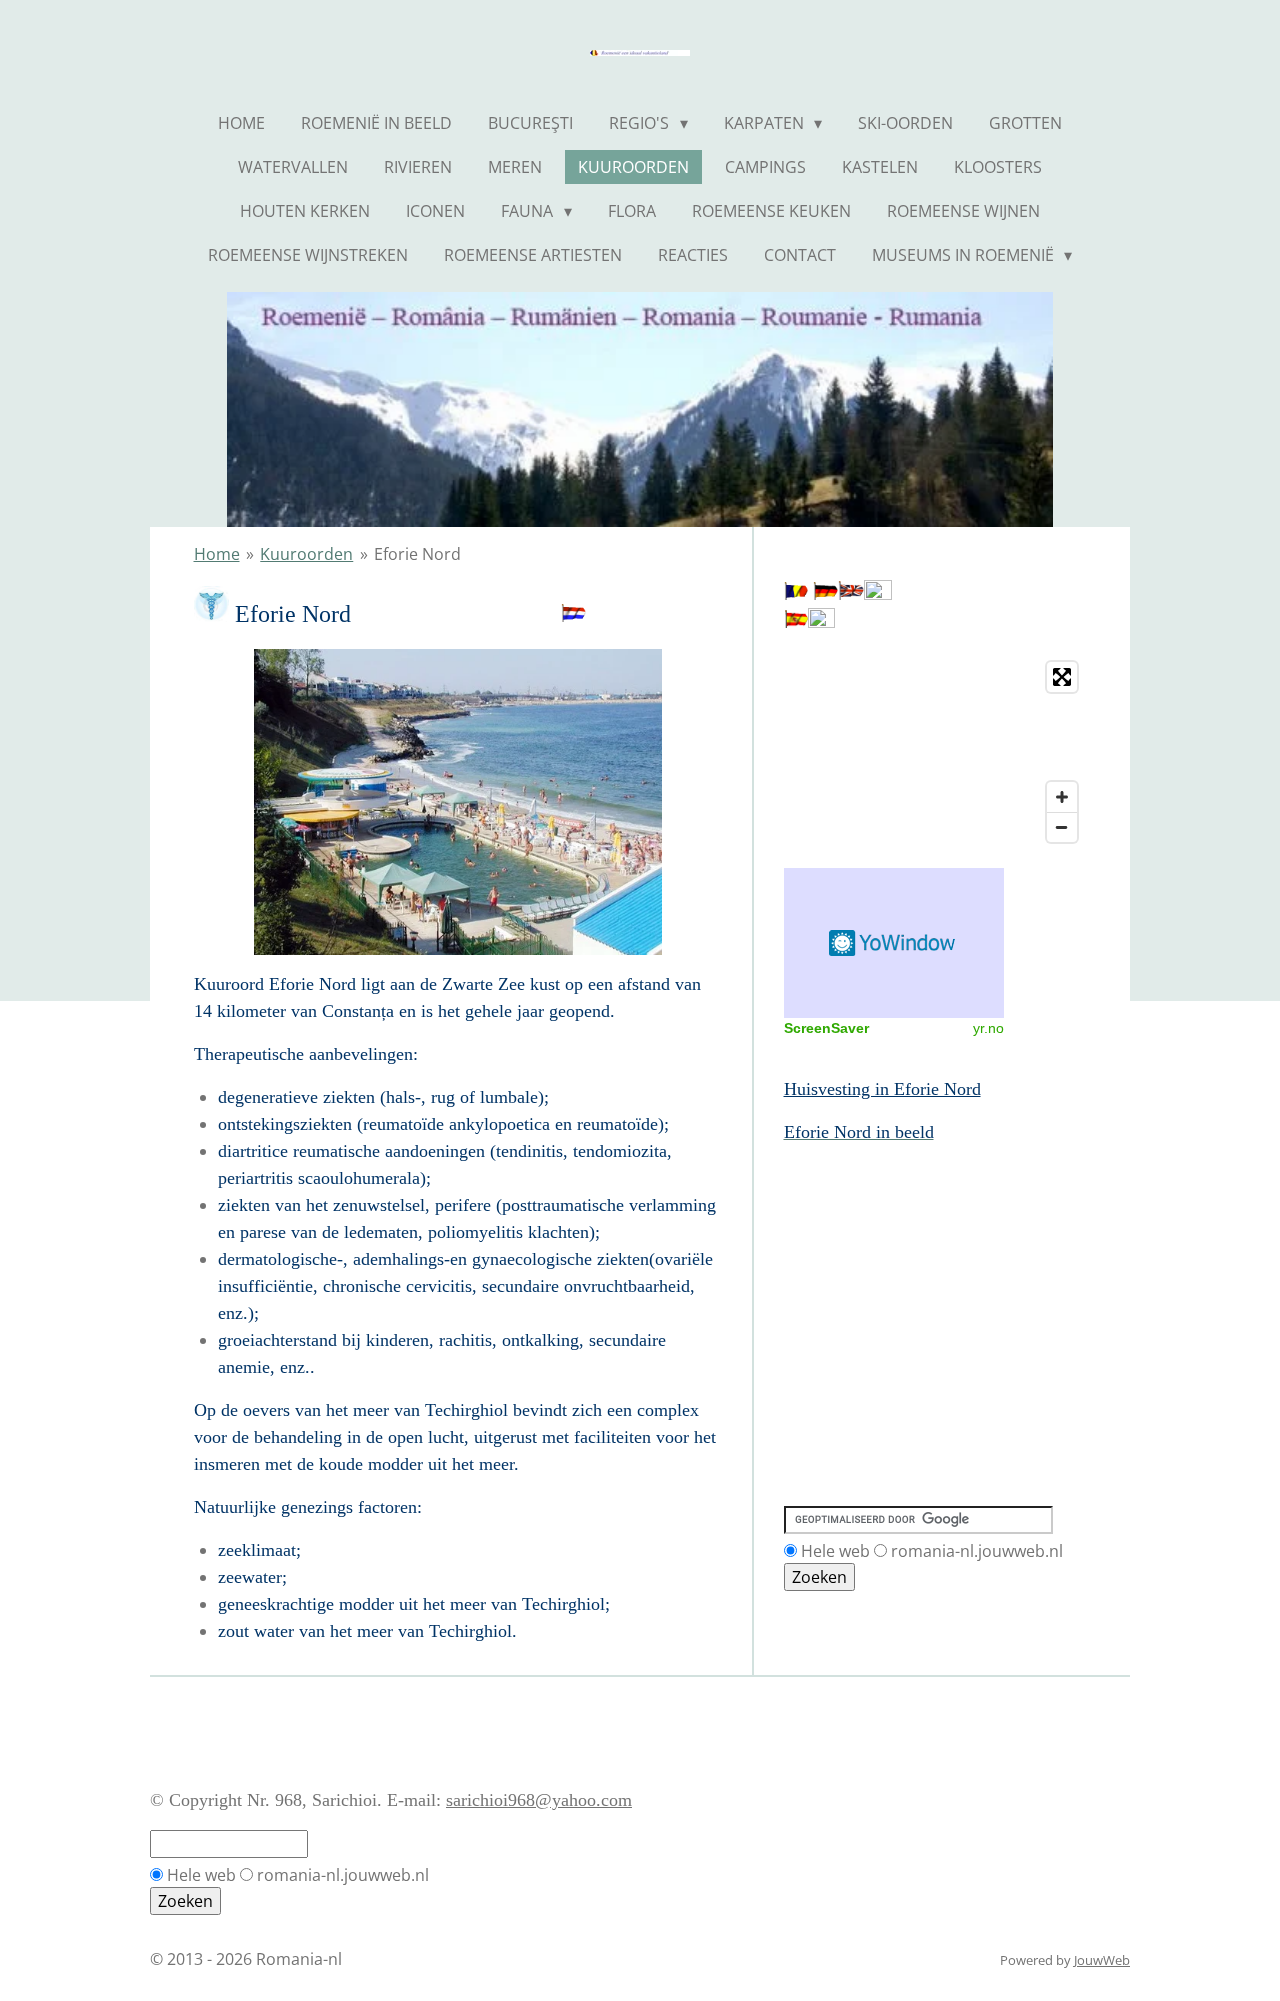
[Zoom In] (1062, 797)
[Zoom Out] (1062, 827)
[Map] (935, 752)
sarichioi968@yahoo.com (539, 1800)
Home (217, 554)
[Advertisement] (874, 1237)
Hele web (835, 1551)
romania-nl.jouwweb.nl (977, 1551)
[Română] (796, 594)
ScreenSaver (826, 1028)
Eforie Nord (417, 554)
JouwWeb (1102, 1960)
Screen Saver (894, 943)
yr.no (988, 1028)
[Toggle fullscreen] (1062, 677)
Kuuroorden (306, 554)
